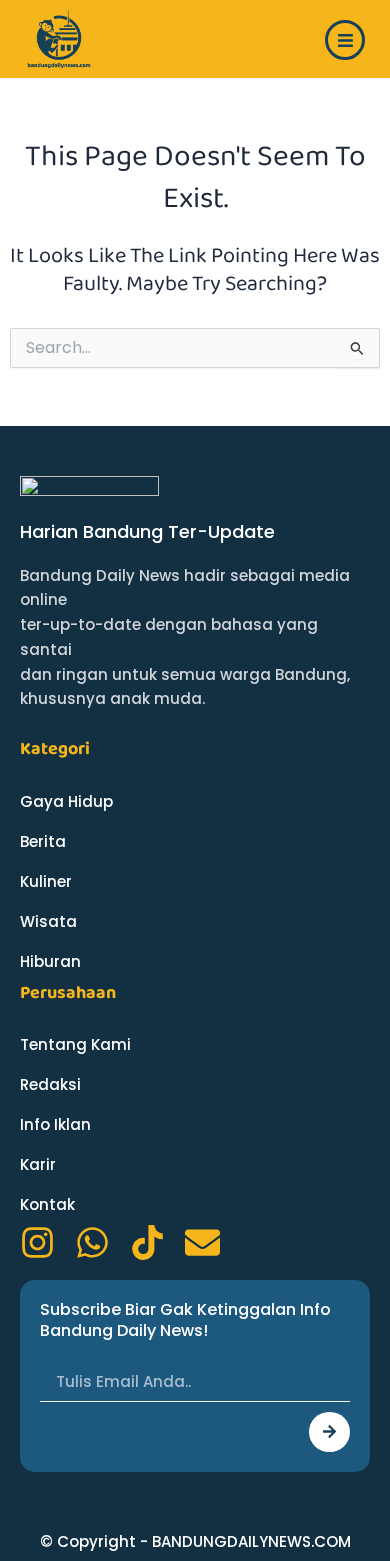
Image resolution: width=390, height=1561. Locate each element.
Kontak (47, 1204)
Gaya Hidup (66, 801)
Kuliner (46, 881)
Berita (43, 841)
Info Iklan (55, 1124)
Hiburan (50, 961)
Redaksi (50, 1084)
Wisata (48, 921)
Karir (38, 1164)
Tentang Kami (75, 1044)
